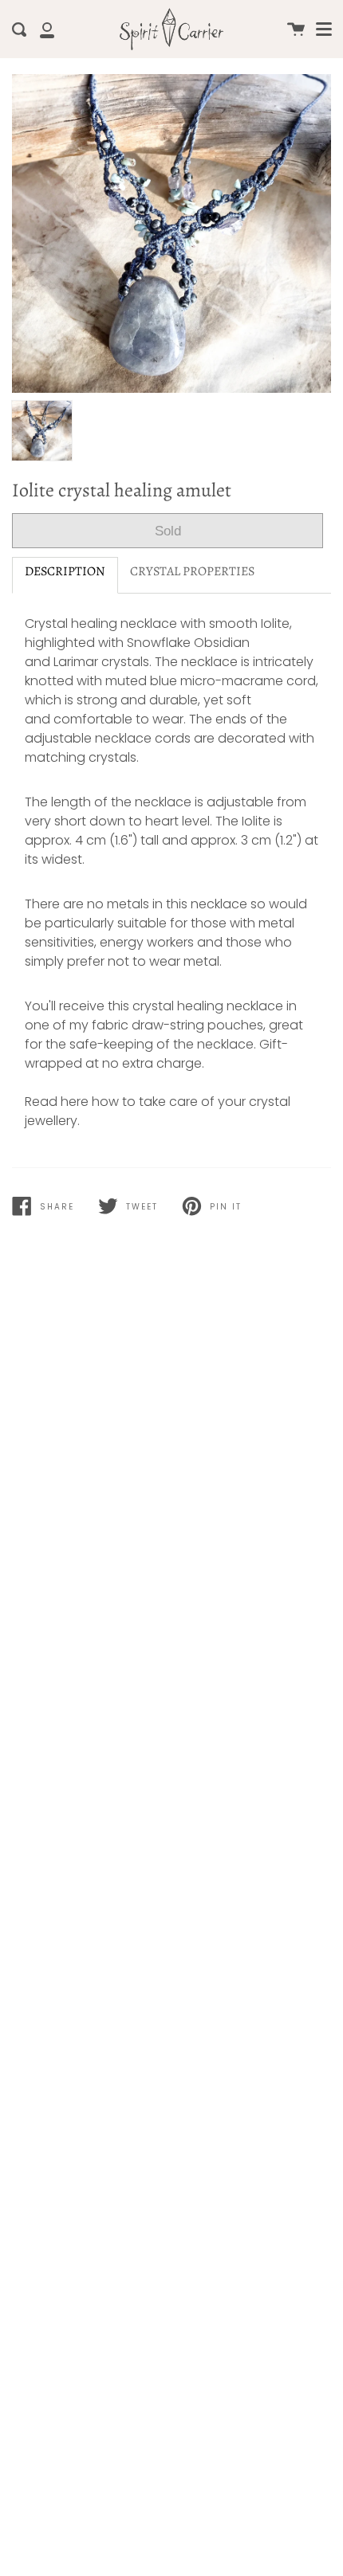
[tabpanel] (171, 233)
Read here (57, 1102)
